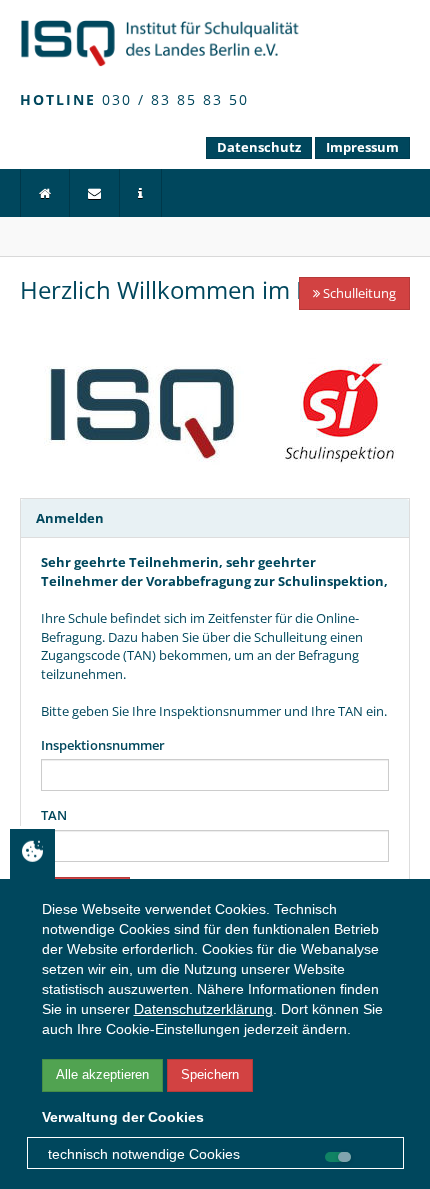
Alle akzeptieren (102, 1074)
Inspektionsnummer (103, 745)
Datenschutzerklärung (203, 1009)
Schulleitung (358, 293)
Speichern (210, 1074)
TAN (54, 815)
